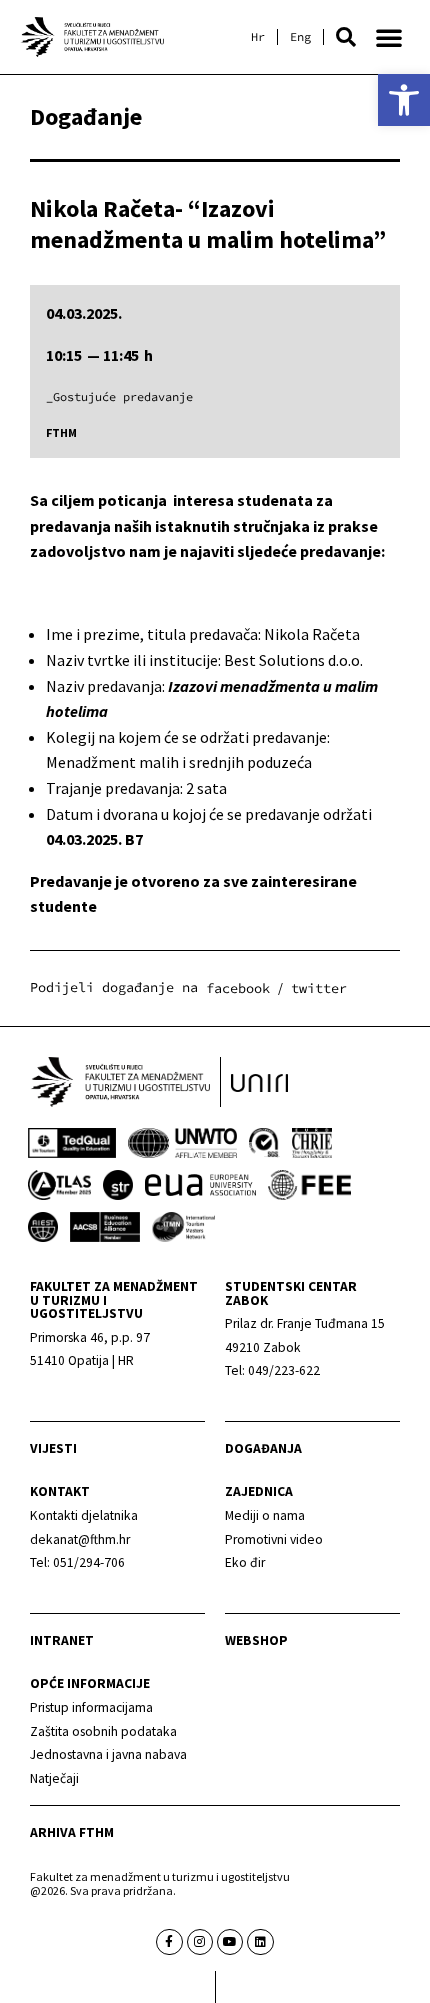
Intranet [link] (62, 1640)
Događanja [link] (263, 1448)
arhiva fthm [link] (72, 1832)
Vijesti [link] (53, 1448)
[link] (404, 100)
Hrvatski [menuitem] (258, 37)
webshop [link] (256, 1640)
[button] (346, 37)
